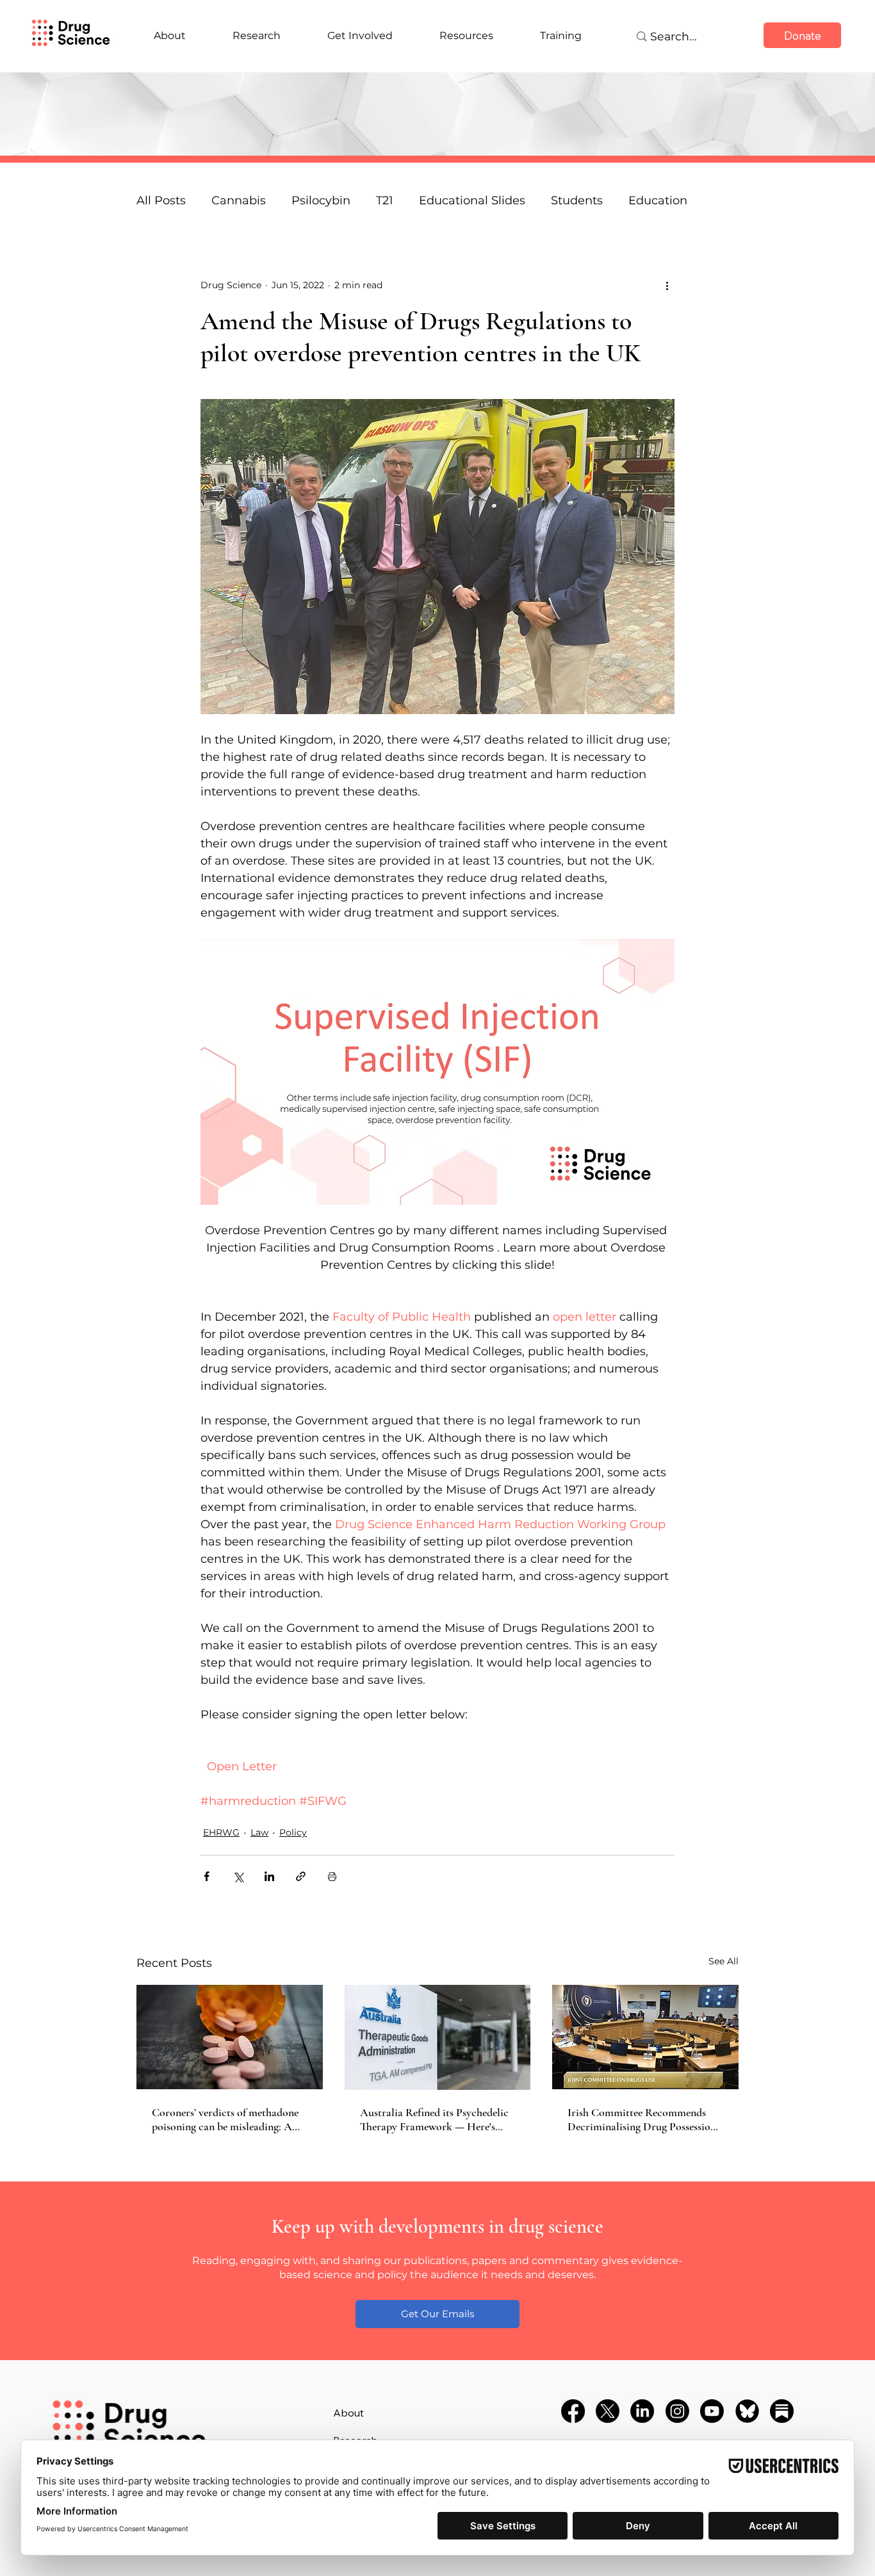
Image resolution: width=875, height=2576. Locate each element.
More (643, 200)
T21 (385, 200)
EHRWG (221, 1832)
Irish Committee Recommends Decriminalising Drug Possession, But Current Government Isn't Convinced (643, 2119)
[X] (608, 2411)
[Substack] (782, 2411)
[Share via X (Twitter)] (238, 1876)
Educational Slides (472, 200)
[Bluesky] (747, 2411)
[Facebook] (573, 2411)
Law (259, 1832)
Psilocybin (321, 200)
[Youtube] (712, 2411)
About (348, 2413)
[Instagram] (677, 2411)
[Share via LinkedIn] (269, 1876)
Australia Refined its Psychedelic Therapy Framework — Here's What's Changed (434, 2119)
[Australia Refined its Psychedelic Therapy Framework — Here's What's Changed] (438, 2037)
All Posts (161, 200)
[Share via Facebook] (207, 1876)
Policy (293, 1832)
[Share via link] (301, 1876)
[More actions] (667, 286)
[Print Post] (332, 1876)
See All (724, 1961)
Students (577, 200)
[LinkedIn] (642, 2411)
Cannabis (239, 200)
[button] (437, 2314)
